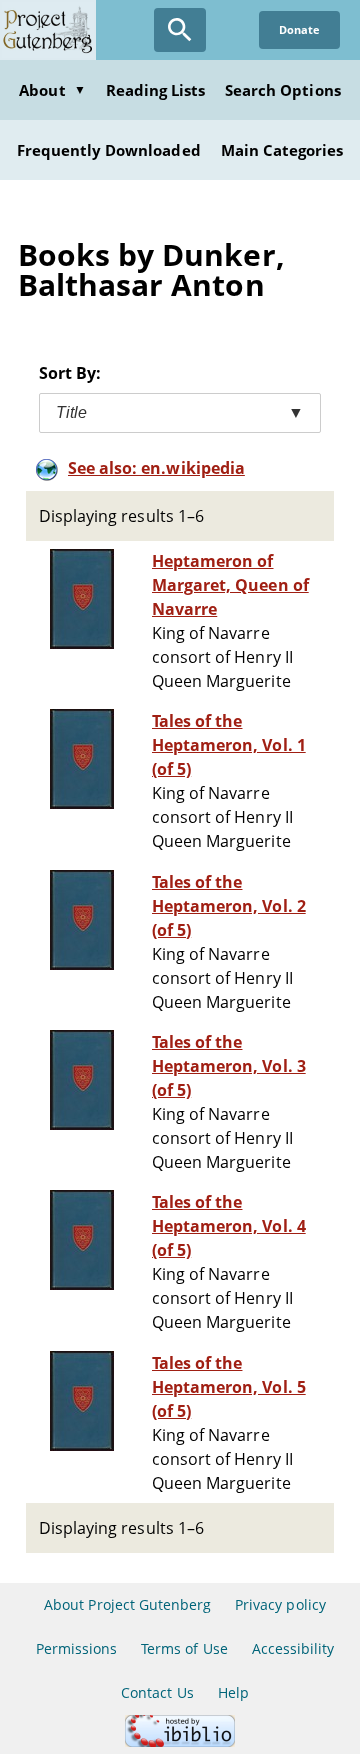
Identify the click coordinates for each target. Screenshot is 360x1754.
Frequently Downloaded (109, 150)
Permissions (76, 1648)
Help (233, 1692)
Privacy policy (280, 1604)
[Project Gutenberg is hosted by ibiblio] (180, 1741)
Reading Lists (156, 90)
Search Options (283, 90)
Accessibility (293, 1648)
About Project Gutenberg (127, 1604)
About (52, 90)
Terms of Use (184, 1648)
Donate (299, 29)
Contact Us (157, 1692)
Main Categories (282, 150)
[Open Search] (180, 30)
